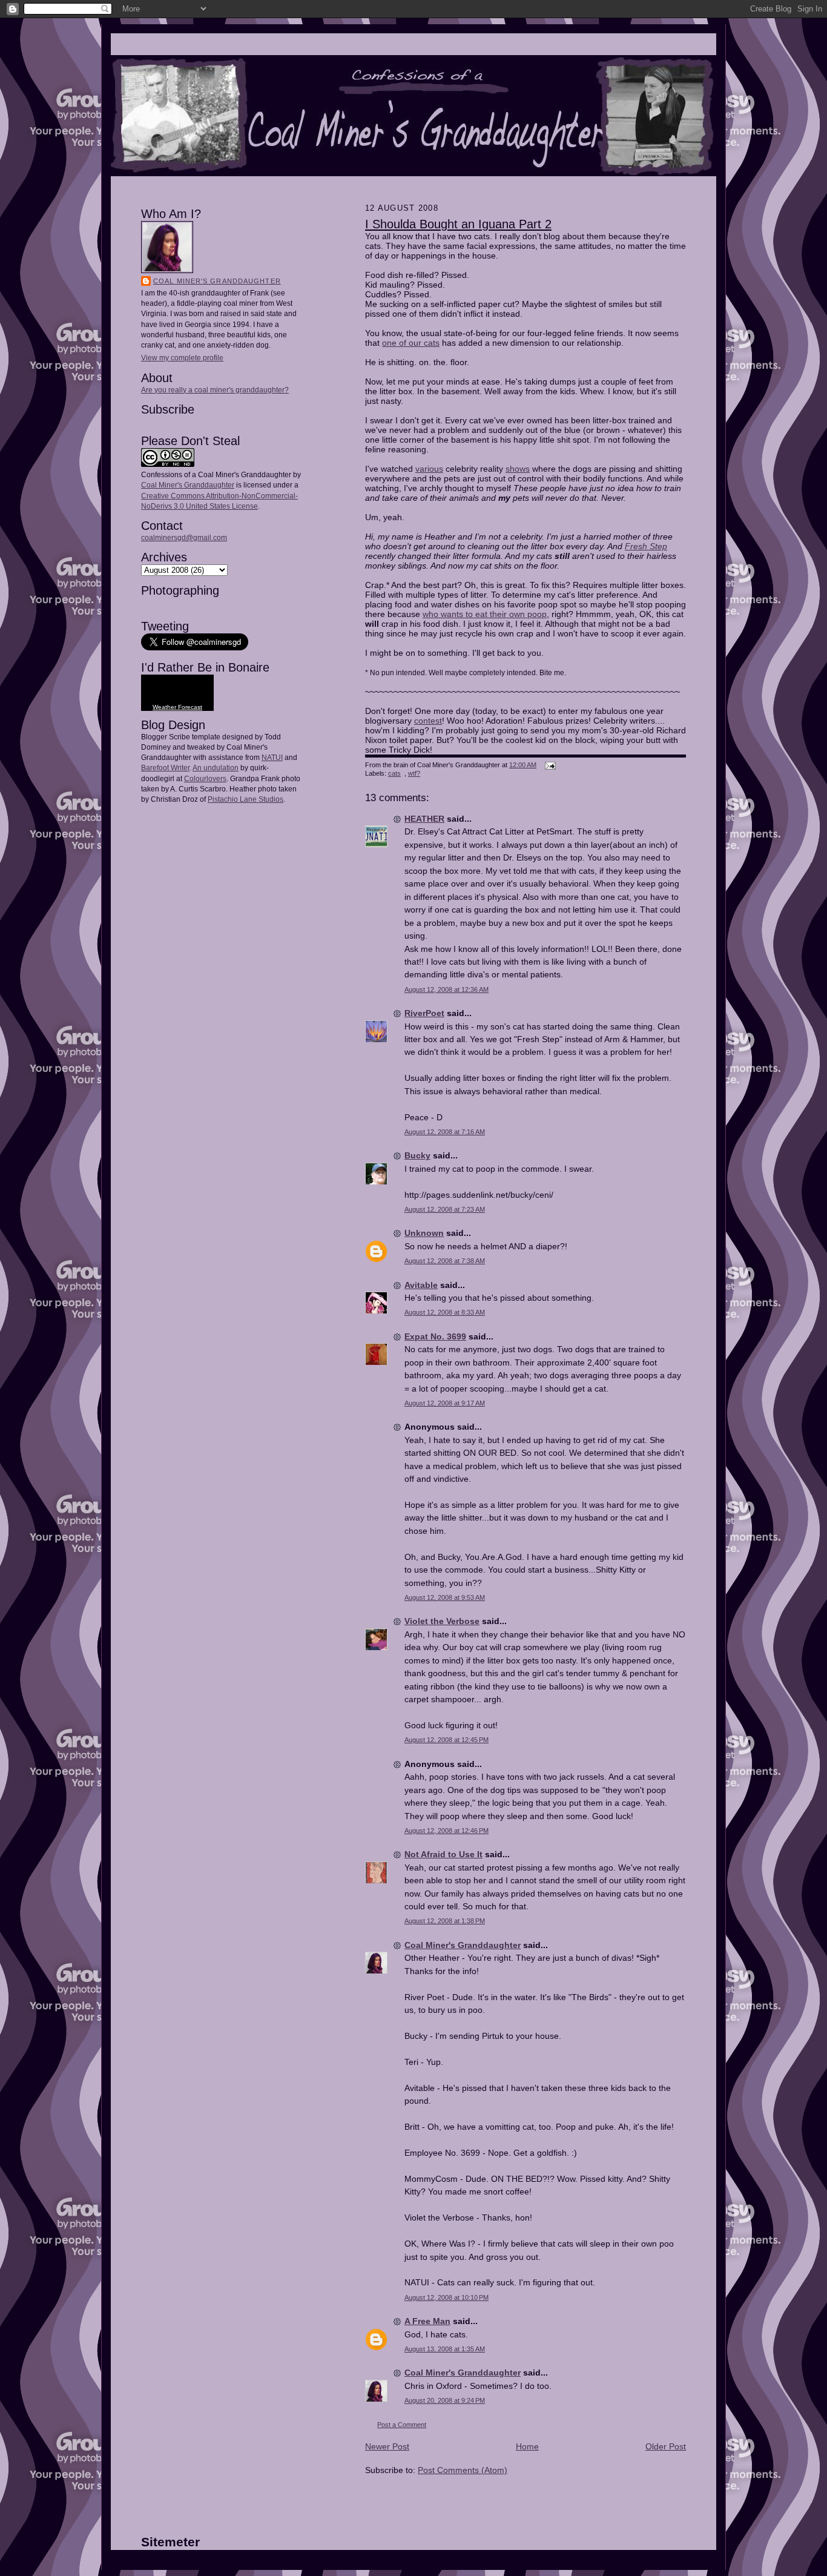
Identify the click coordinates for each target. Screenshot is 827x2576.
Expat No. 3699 (435, 1336)
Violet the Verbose (442, 1621)
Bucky (417, 1155)
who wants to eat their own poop (485, 614)
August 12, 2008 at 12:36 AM (446, 989)
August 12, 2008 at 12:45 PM (446, 1740)
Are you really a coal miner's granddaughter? (215, 390)
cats (394, 773)
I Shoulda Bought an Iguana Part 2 (458, 224)
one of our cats (411, 343)
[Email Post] (549, 765)
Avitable (421, 1285)
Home (527, 2446)
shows (518, 469)
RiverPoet (424, 1013)
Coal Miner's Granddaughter (217, 281)
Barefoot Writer (165, 768)
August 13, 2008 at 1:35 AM (445, 2349)
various (429, 469)
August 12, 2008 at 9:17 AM (445, 1403)
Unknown (424, 1233)
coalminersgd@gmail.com (184, 538)
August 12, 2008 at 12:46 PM (446, 1831)
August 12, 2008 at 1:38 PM (445, 1921)
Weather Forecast (177, 707)
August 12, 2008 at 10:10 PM (446, 2297)
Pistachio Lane (232, 799)
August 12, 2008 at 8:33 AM (445, 1312)
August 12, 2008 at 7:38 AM (445, 1261)
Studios (270, 799)
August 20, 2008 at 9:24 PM (445, 2400)
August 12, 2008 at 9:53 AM (445, 1597)
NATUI (272, 758)
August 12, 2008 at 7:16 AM (445, 1132)
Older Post (666, 2446)
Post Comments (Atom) (463, 2470)
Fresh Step (646, 546)
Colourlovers (205, 779)
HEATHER (424, 819)
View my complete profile (182, 358)
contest (428, 721)
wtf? (414, 773)
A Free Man (427, 2321)
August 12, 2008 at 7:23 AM (445, 1209)
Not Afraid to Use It (443, 1854)
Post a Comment (402, 2425)
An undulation (216, 768)
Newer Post (387, 2446)
